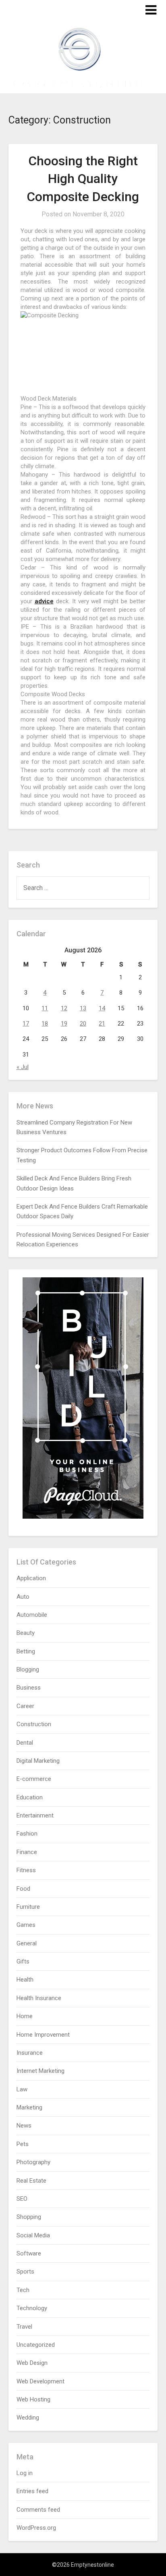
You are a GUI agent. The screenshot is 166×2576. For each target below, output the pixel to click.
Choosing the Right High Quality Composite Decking (83, 179)
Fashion (27, 1834)
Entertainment (35, 1815)
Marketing (29, 2107)
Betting (26, 1651)
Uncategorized (36, 2345)
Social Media (33, 2235)
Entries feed (32, 2491)
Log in (25, 2473)
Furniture (28, 1907)
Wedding (28, 2418)
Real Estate (31, 2181)
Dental (25, 1743)
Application (31, 1578)
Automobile (32, 1615)
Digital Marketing (38, 1761)
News (24, 2126)
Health (25, 1980)
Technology (32, 2308)
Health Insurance (39, 1998)
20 (83, 1024)
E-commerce (34, 1779)
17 (26, 1024)
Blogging (28, 1669)
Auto (23, 1597)
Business (29, 1688)
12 (64, 1008)
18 (45, 1024)
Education (30, 1797)
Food (23, 1889)
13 (83, 1008)
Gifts (23, 1961)
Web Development (40, 2381)
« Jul (23, 1067)
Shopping (29, 2217)
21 (102, 1024)
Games (26, 1925)
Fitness (26, 1870)
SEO (22, 2199)
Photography (33, 2162)
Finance (27, 1852)
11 (45, 1008)
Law (22, 2089)
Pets (23, 2144)
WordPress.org (36, 2528)
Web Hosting (33, 2399)
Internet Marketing (40, 2071)
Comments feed (38, 2510)
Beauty (26, 1633)
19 (64, 1024)
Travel (24, 2327)
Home (25, 2016)
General (27, 1943)
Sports (25, 2272)
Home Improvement (43, 2035)
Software (29, 2253)
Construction (34, 1724)
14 (102, 1008)
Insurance (30, 2053)
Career (25, 1706)
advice (44, 601)
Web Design (32, 2363)
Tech (23, 2290)
